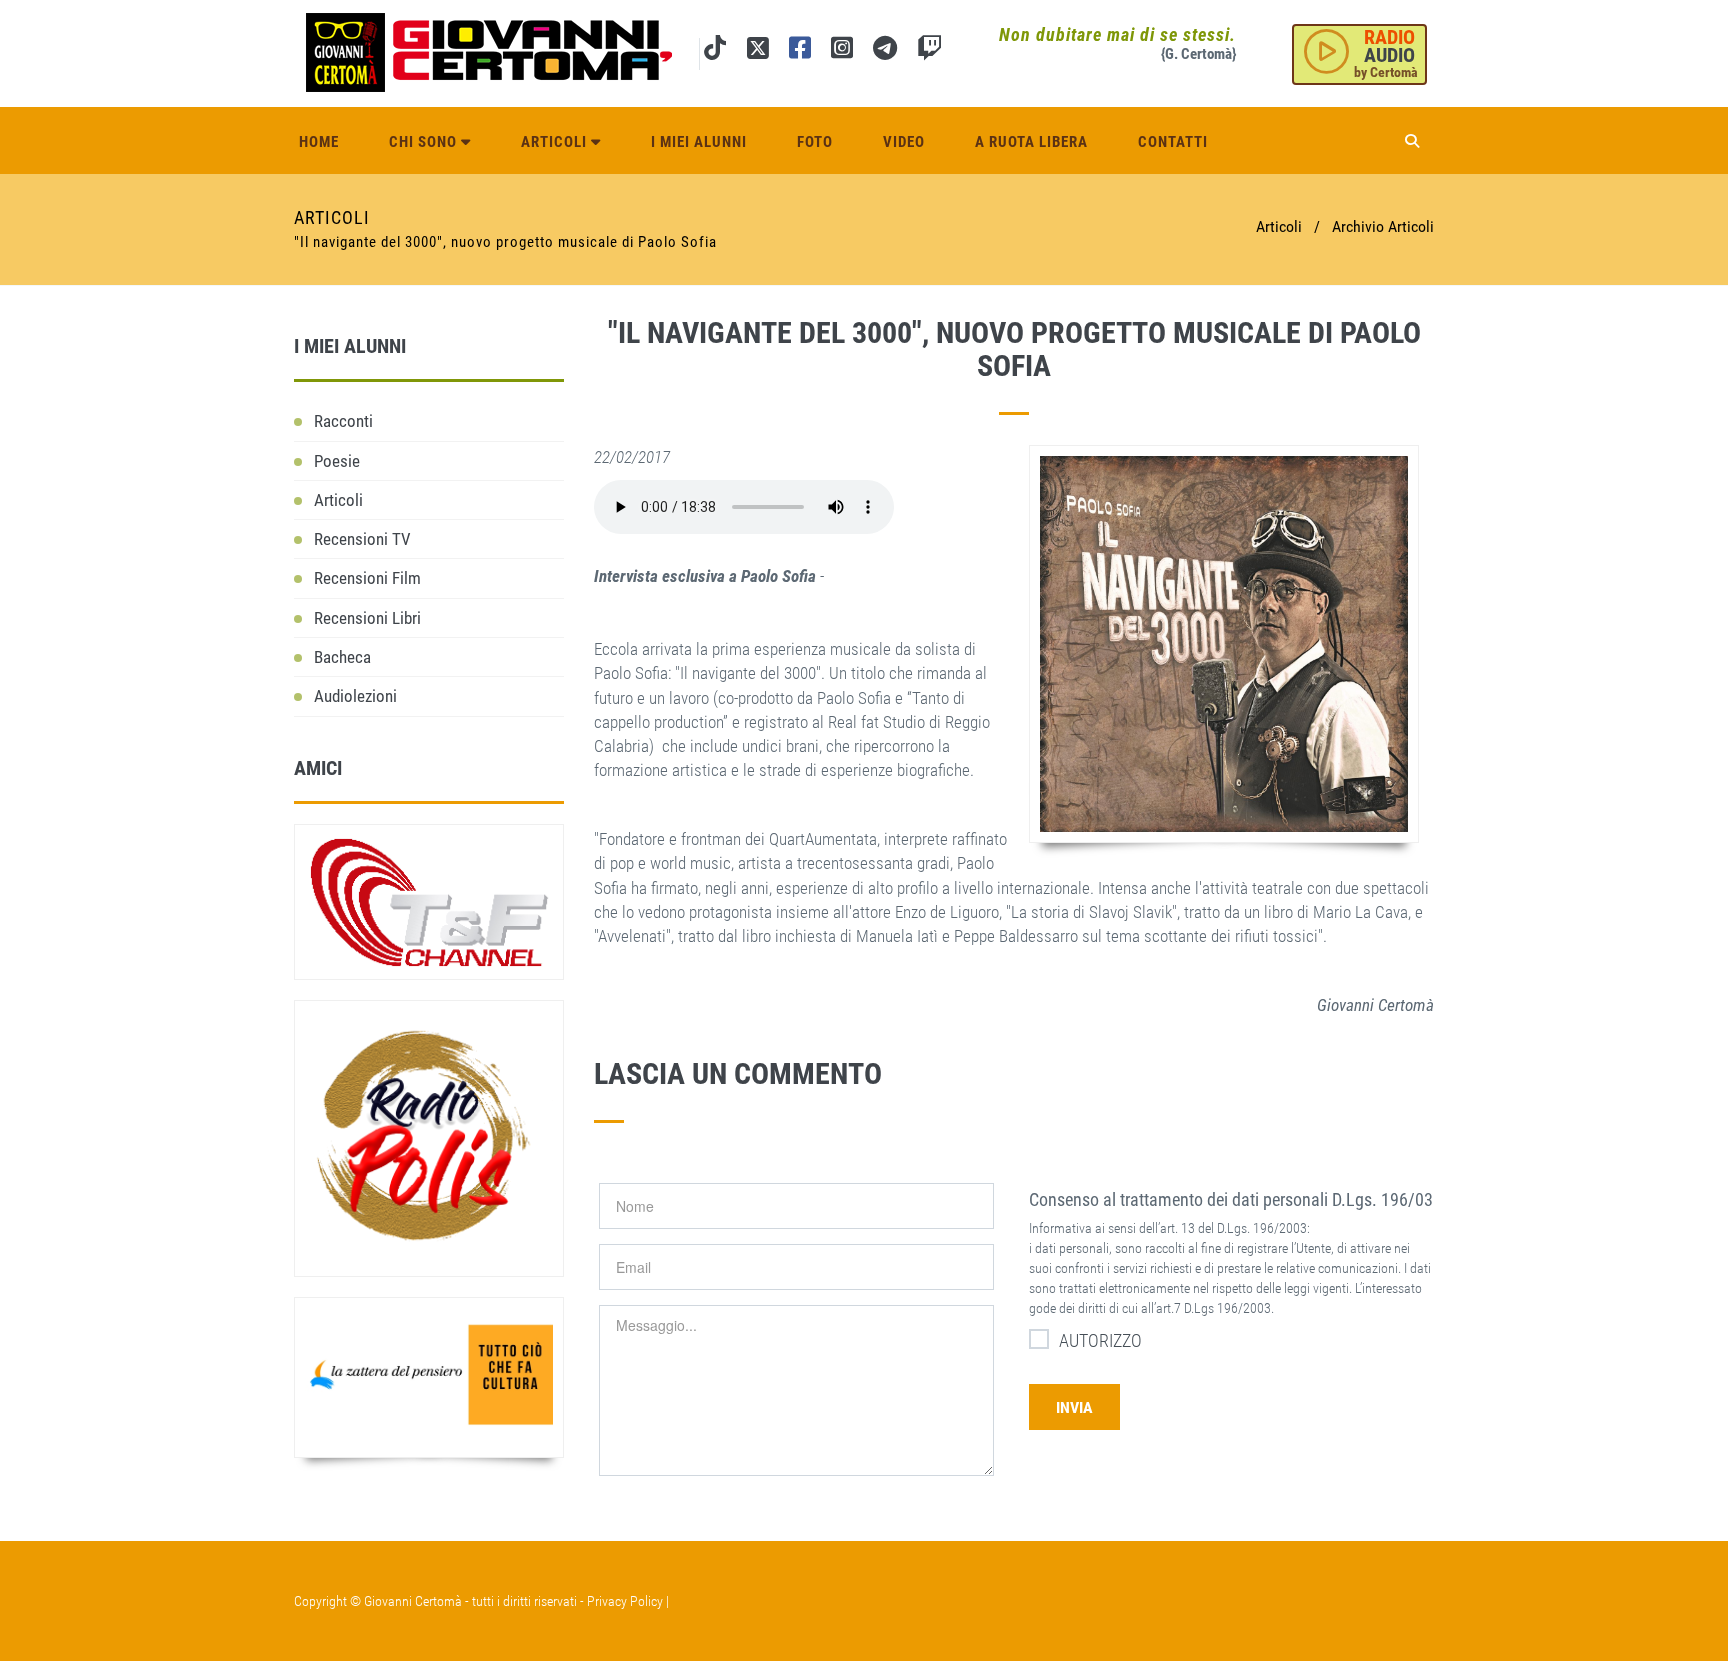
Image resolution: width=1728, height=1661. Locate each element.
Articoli (556, 142)
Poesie (337, 461)
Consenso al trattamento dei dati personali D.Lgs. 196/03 (1231, 1199)
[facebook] (800, 51)
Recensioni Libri (367, 618)
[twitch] (929, 51)
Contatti (1173, 142)
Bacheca (342, 657)
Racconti (343, 421)
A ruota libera (1031, 142)
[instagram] (842, 51)
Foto (815, 142)
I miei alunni (699, 142)
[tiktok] (715, 51)
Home (319, 142)
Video (904, 142)
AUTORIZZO (1100, 1340)
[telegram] (885, 51)
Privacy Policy (625, 1601)
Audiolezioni (355, 696)
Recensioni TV (362, 539)
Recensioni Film (367, 578)
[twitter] (757, 51)
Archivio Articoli (1383, 226)
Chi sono (425, 142)
